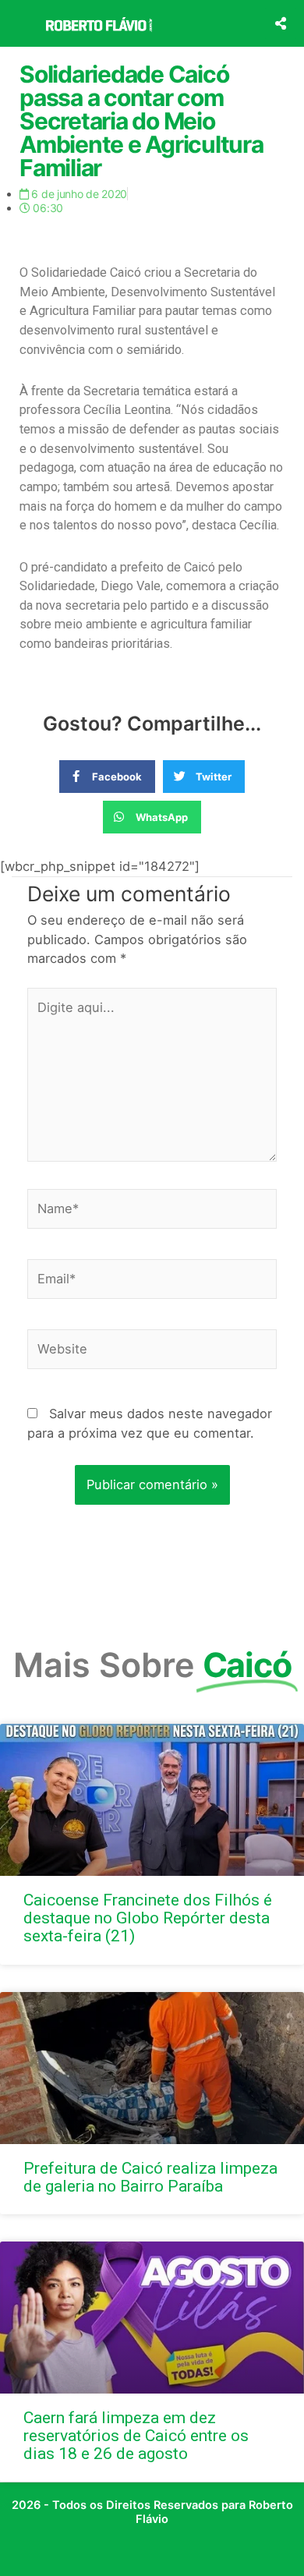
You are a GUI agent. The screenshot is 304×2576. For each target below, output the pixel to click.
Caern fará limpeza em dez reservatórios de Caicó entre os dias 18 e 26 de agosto (136, 2436)
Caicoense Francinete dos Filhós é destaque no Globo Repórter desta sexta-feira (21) (148, 1918)
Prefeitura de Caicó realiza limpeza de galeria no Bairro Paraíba (150, 2177)
